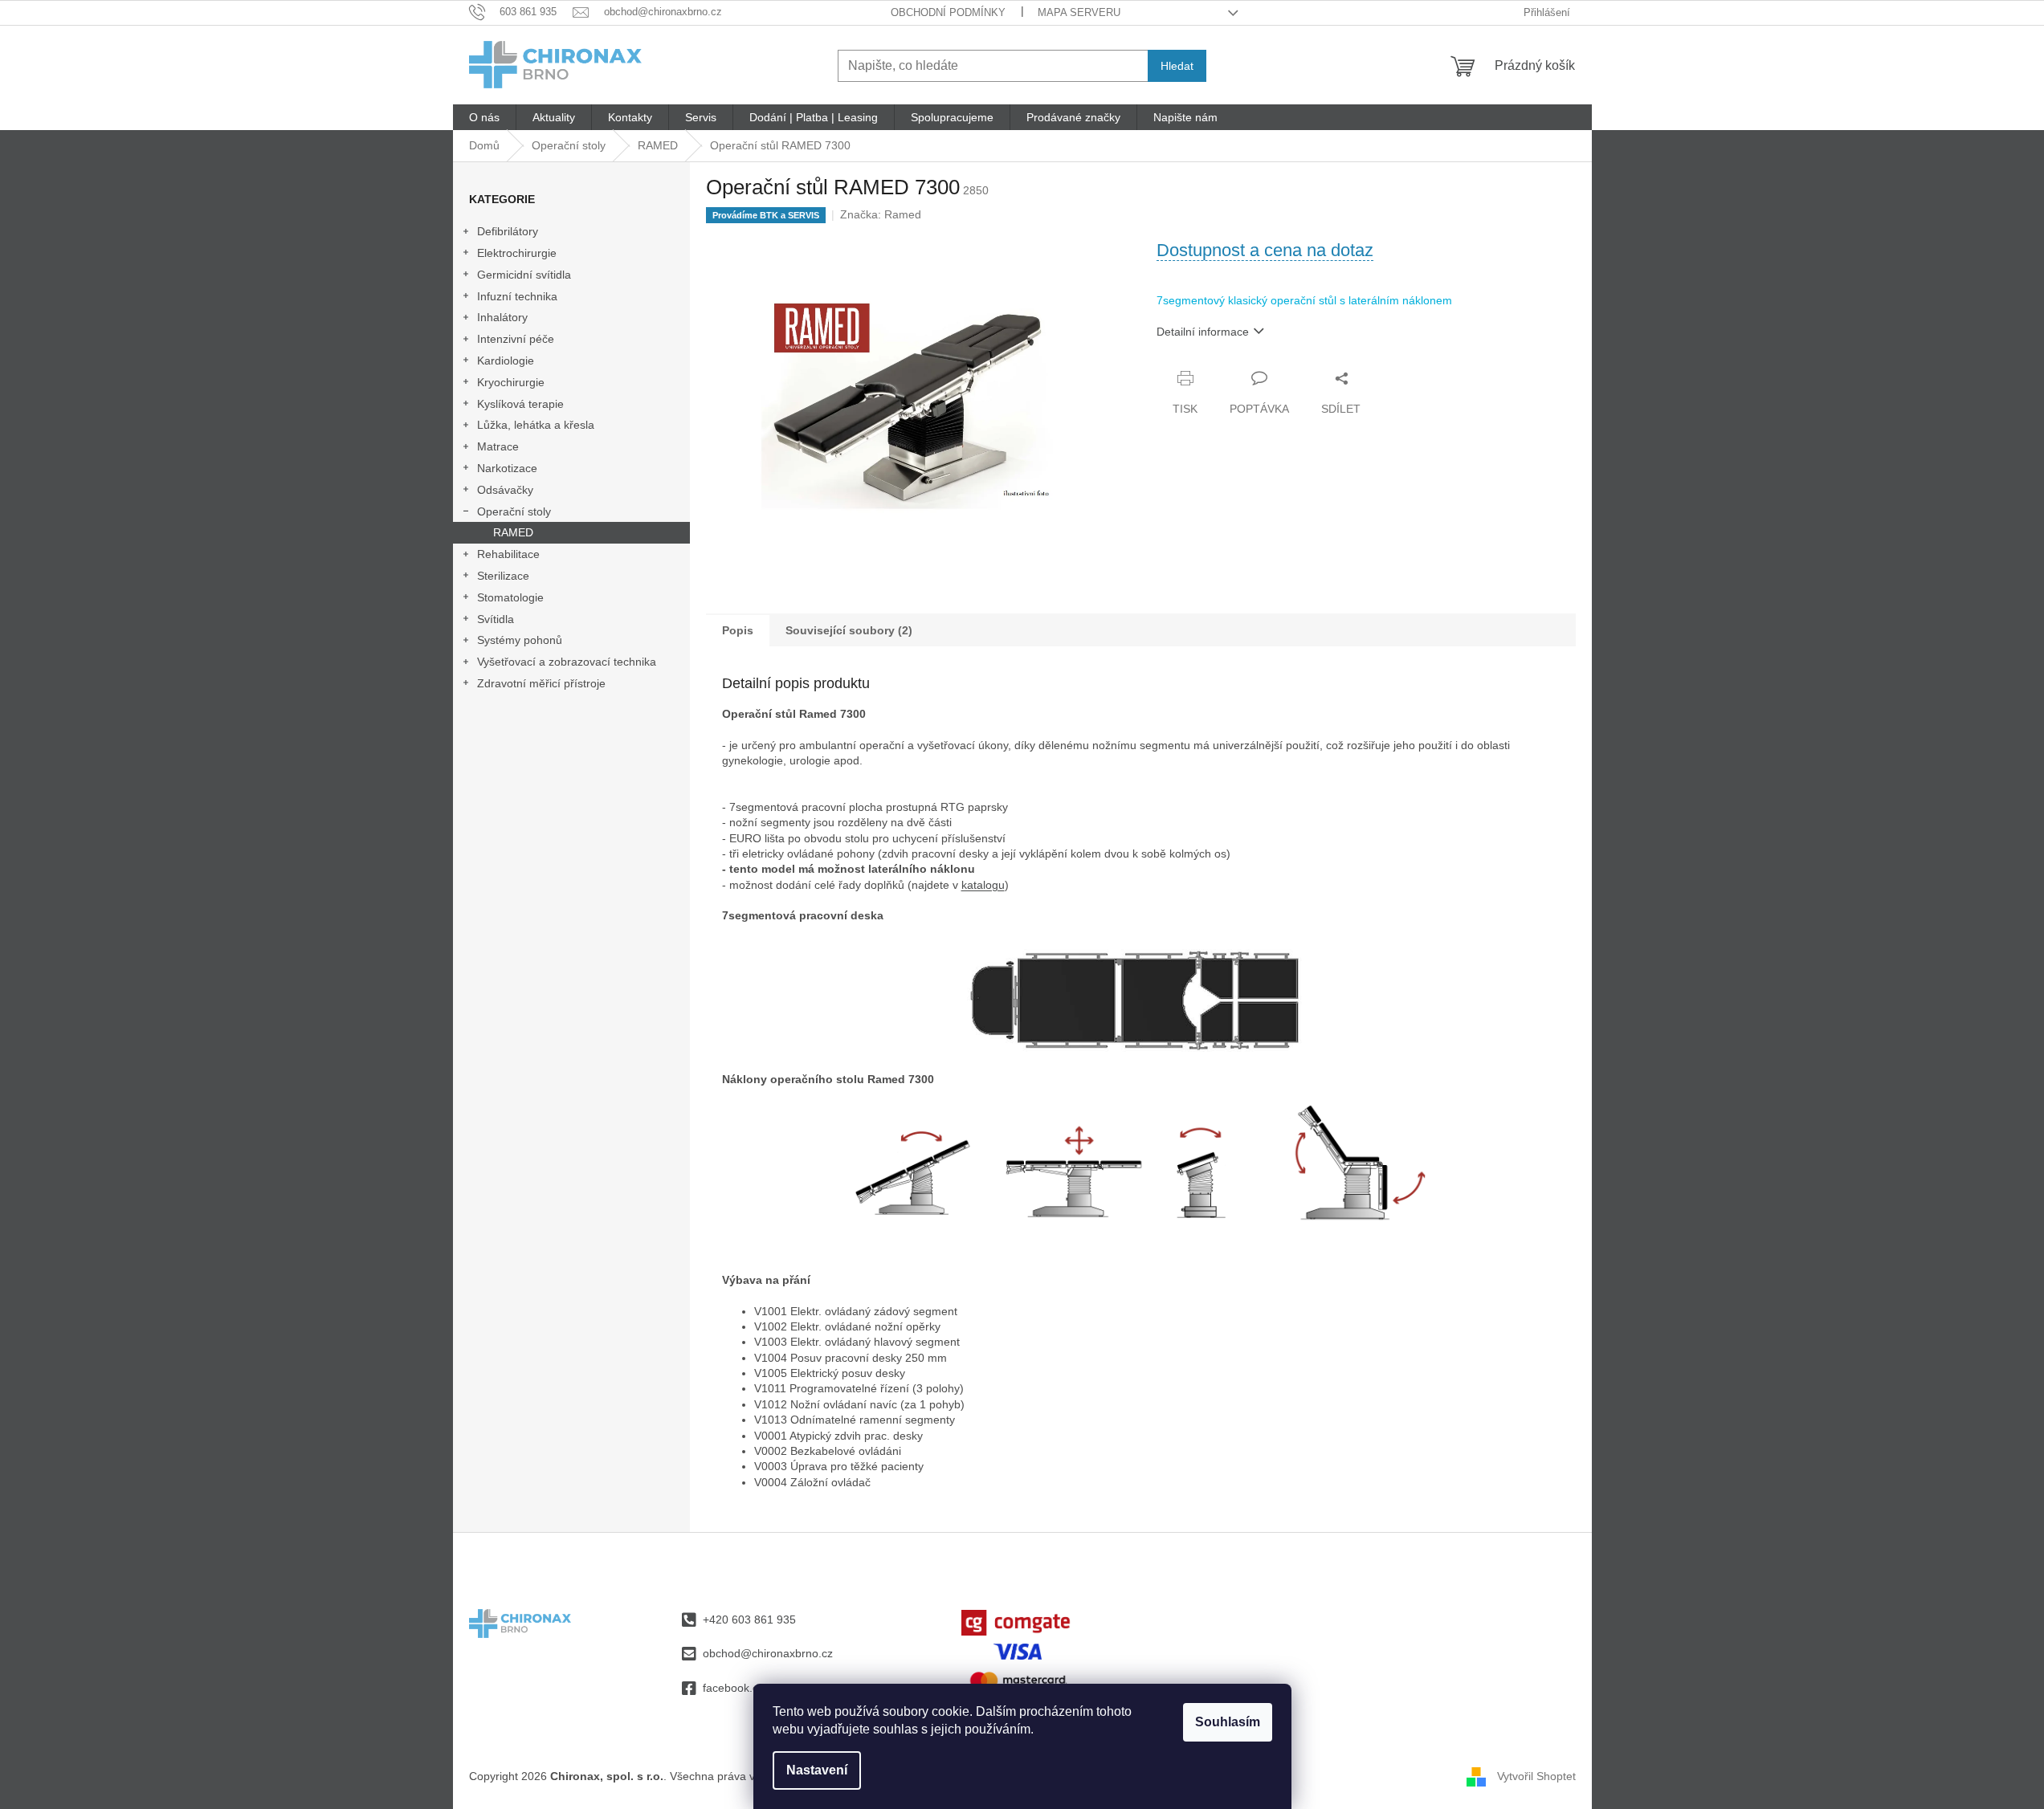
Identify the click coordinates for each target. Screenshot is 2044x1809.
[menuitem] (484, 117)
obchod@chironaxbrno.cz (768, 1653)
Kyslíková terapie (520, 404)
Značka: (881, 214)
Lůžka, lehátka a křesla (536, 425)
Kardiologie (506, 361)
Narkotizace (507, 468)
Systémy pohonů (520, 640)
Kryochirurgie (511, 382)
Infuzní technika (517, 296)
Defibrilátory (508, 231)
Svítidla (496, 619)
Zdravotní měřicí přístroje (541, 683)
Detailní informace (1203, 332)
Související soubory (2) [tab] (849, 630)
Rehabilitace (508, 554)
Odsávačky (505, 490)
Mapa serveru (1079, 12)
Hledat (1177, 66)
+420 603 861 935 (749, 1620)
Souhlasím (1228, 1722)
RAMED (513, 532)
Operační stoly (514, 511)
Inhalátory (502, 317)
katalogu (983, 885)
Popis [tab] (738, 630)
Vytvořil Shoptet (1536, 1775)
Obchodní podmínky (948, 12)
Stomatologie (510, 597)
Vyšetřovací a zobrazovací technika (567, 662)
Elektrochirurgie (517, 253)
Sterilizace (503, 576)
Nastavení (817, 1770)
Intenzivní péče (516, 339)
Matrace (498, 446)
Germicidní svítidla (524, 275)
